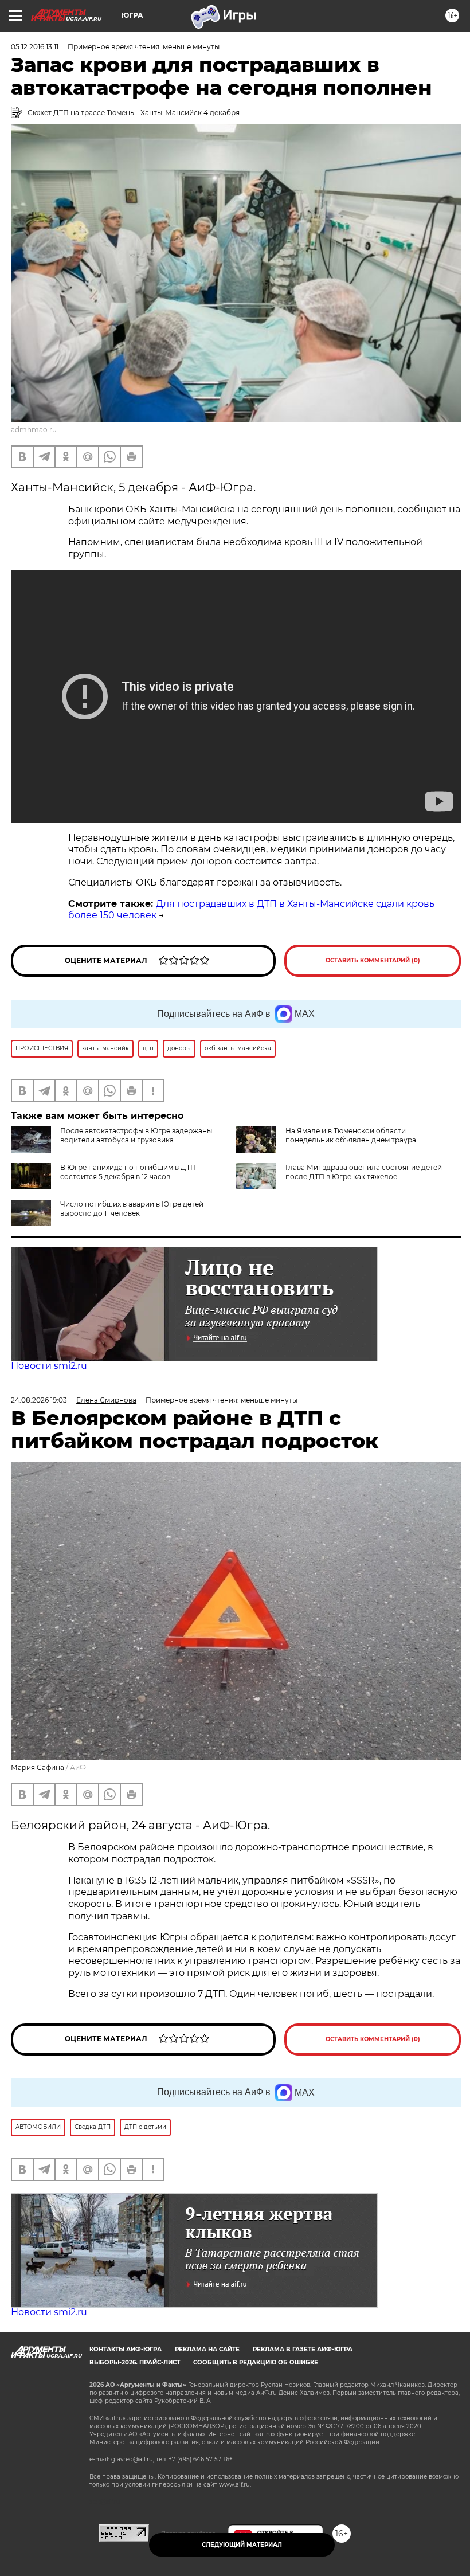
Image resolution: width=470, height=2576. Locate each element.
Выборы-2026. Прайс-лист (135, 2362)
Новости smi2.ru (49, 1366)
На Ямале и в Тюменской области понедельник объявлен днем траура (351, 1135)
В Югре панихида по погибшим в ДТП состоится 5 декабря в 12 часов (128, 1172)
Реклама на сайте (207, 2349)
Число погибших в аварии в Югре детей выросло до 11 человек (132, 1209)
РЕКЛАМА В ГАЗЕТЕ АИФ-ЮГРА (303, 2349)
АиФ (78, 1767)
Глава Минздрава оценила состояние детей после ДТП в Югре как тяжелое (364, 1172)
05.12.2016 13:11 (35, 47)
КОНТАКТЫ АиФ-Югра (126, 2349)
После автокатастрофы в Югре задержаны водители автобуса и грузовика (136, 1135)
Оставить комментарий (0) (373, 960)
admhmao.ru (34, 430)
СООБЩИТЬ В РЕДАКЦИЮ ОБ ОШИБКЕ (256, 2362)
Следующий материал (242, 2545)
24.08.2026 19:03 (39, 1400)
